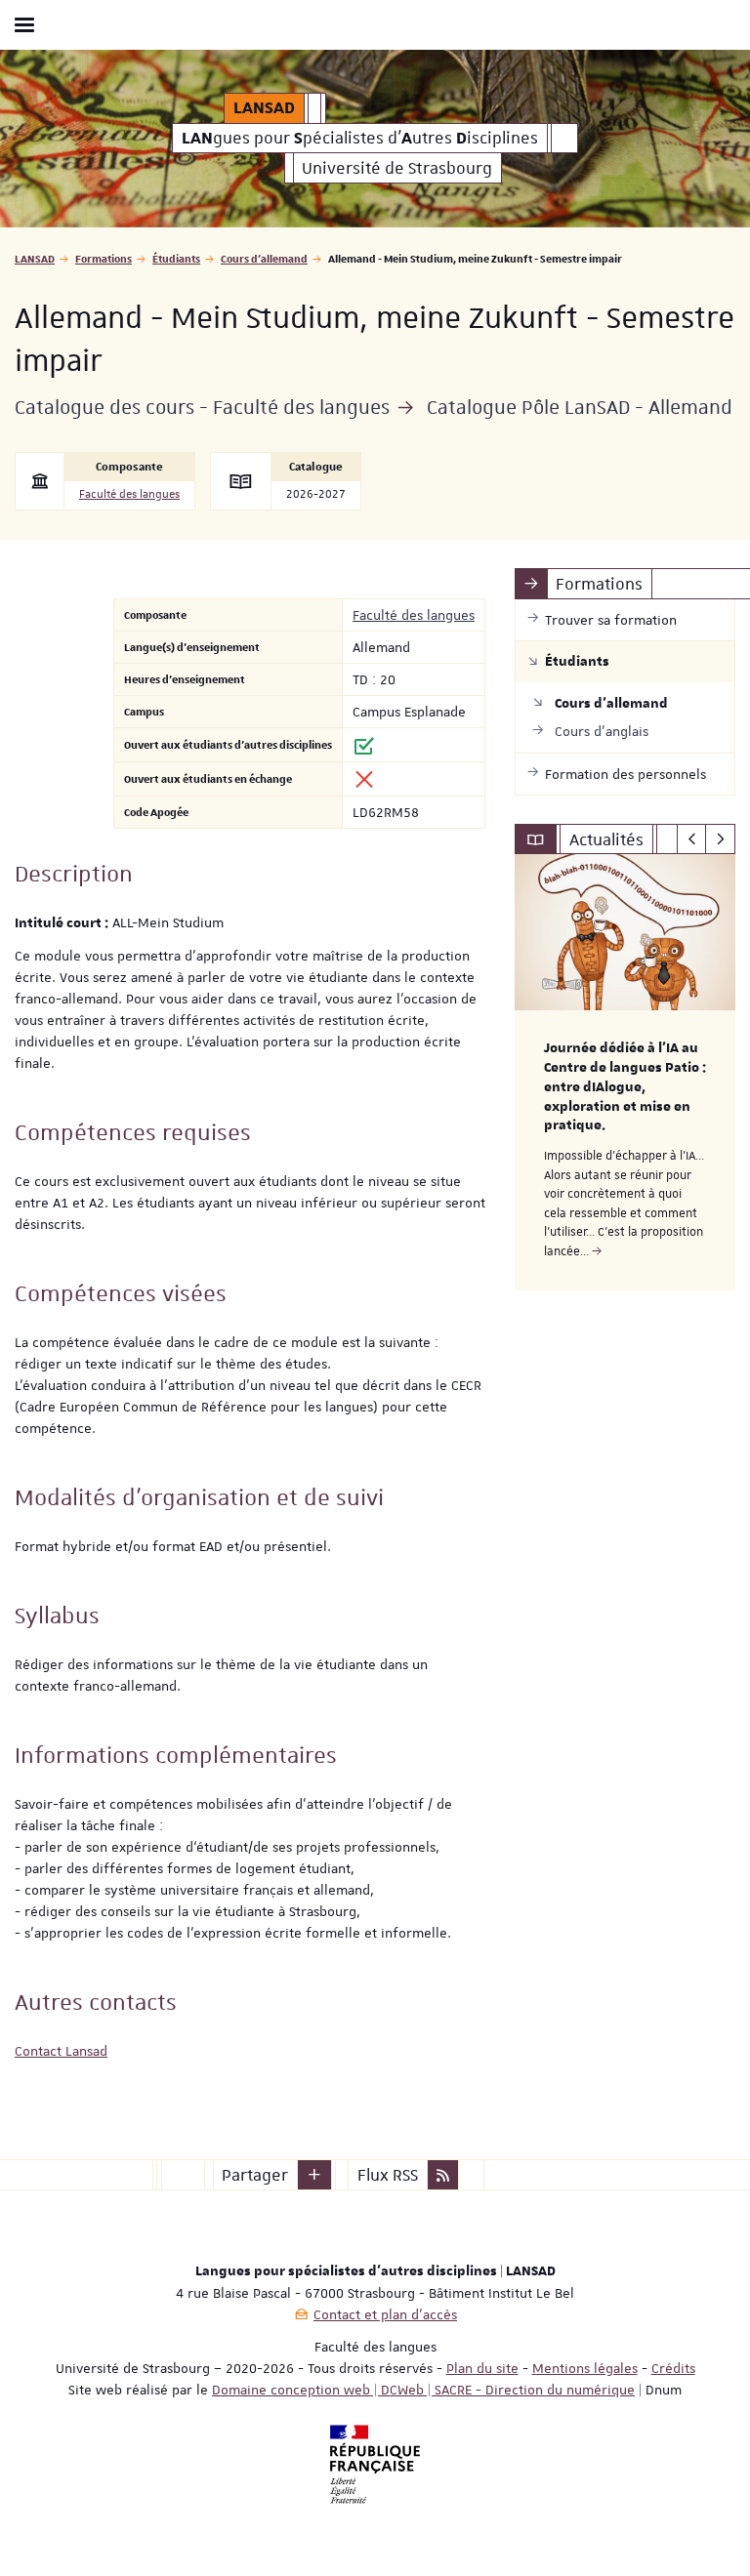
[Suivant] (720, 839)
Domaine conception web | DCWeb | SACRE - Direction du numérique (423, 2390)
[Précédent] (692, 839)
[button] (314, 2175)
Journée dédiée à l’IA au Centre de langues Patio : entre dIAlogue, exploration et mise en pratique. (625, 1087)
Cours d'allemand (264, 258)
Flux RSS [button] (388, 2175)
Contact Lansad (61, 2051)
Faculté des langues (129, 494)
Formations (104, 258)
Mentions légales (585, 2368)
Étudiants (176, 258)
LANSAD (35, 258)
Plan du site (482, 2368)
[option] (625, 1072)
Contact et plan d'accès (385, 2314)
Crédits (673, 2368)
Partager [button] (255, 2175)
